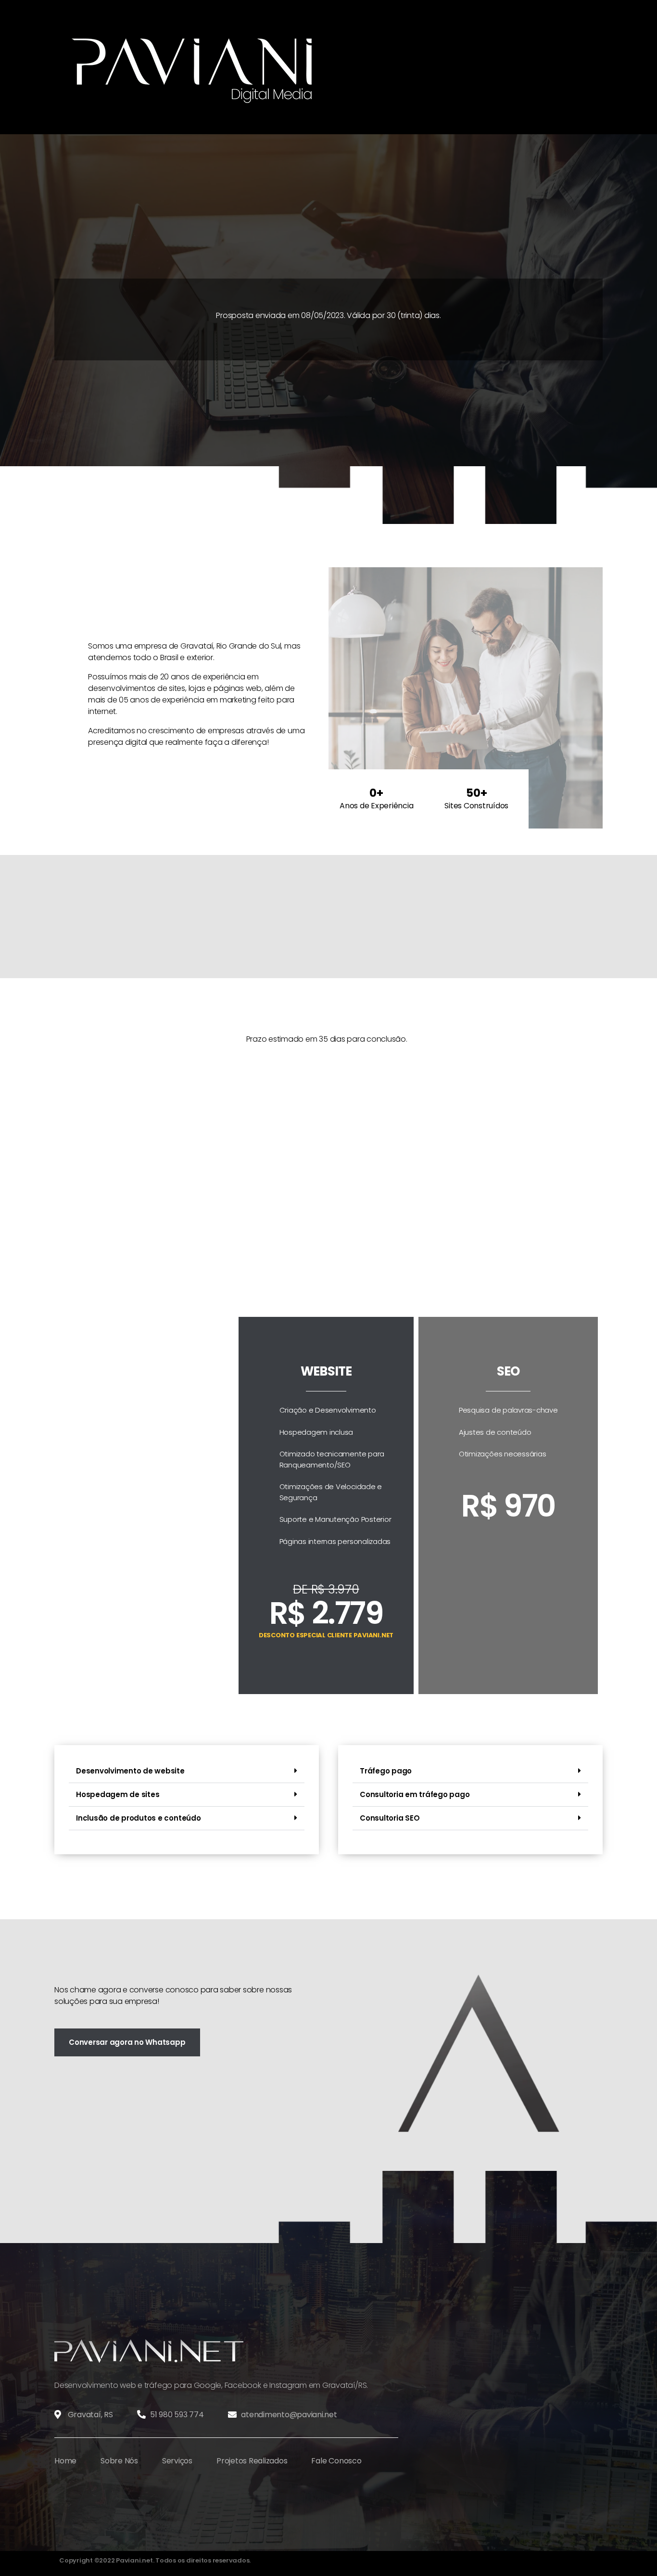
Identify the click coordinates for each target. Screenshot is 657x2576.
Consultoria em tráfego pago (415, 1794)
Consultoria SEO (390, 1818)
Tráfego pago (386, 1771)
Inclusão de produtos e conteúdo (139, 1818)
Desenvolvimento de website (130, 1771)
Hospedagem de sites (118, 1794)
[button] (187, 1771)
